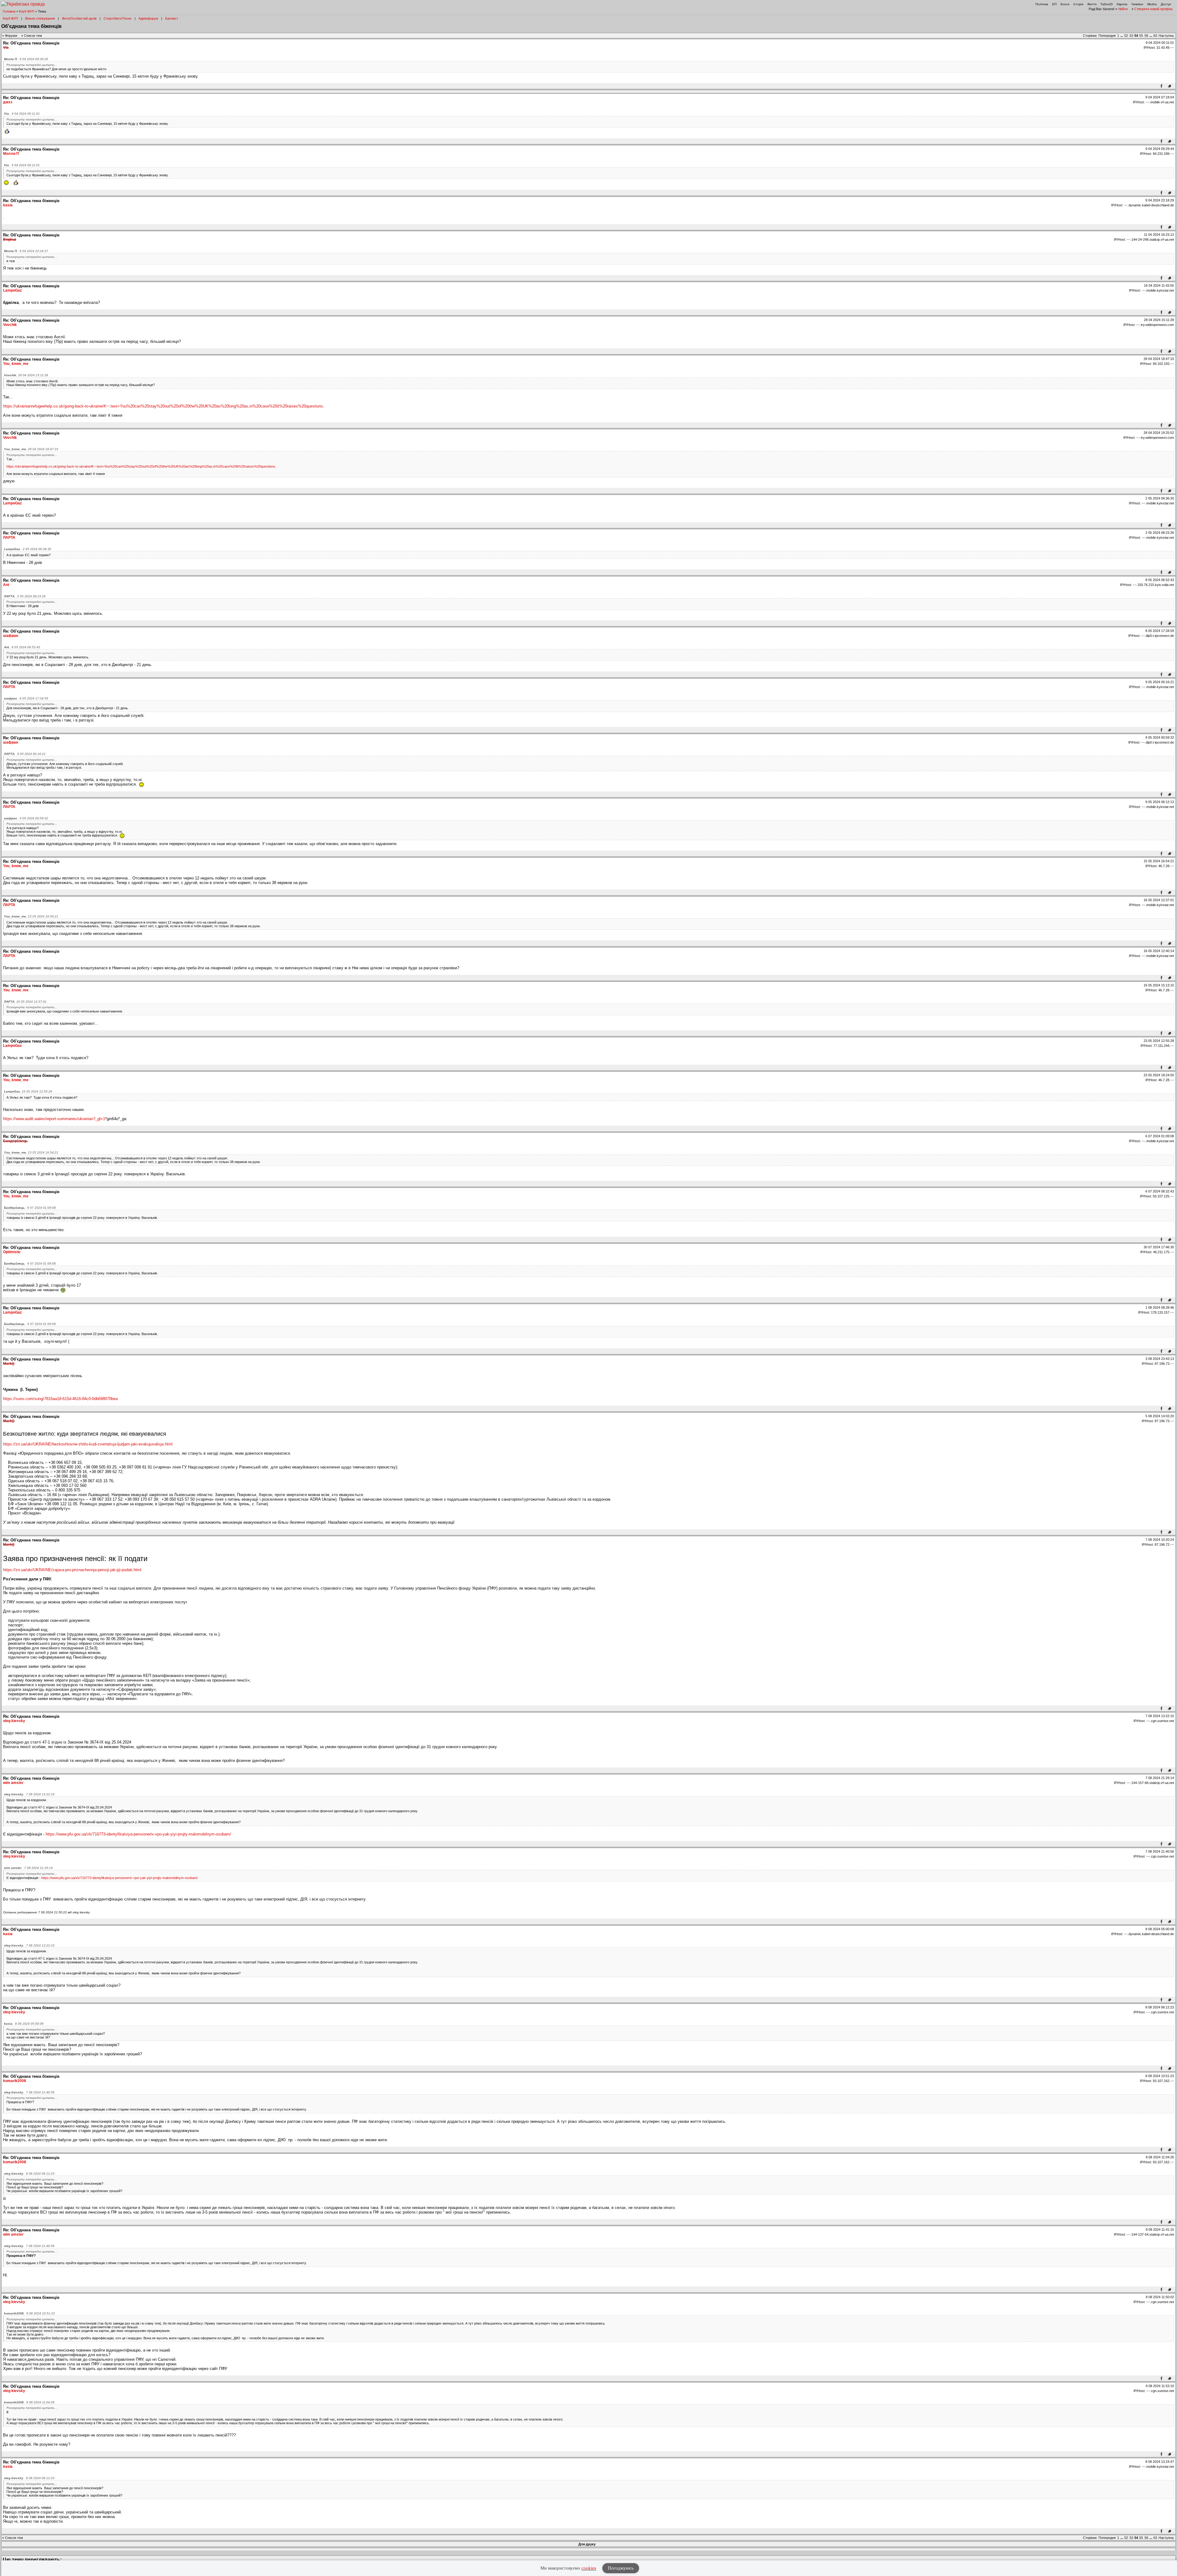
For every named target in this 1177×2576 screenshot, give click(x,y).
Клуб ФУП (27, 11)
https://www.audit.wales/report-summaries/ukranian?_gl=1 (54, 1119)
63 (1155, 36)
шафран (11, 636)
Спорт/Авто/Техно (118, 18)
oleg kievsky (14, 1721)
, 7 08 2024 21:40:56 (29, 2092)
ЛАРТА (9, 538)
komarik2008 (15, 2081)
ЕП (1054, 4)
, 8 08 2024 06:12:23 (29, 2174)
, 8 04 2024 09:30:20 (26, 59)
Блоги (1065, 4)
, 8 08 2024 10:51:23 (29, 2313)
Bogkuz (10, 239)
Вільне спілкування (40, 18)
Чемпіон (1137, 4)
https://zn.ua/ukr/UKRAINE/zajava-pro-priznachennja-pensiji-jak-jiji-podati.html (72, 1570)
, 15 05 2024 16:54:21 (31, 916)
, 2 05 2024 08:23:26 (25, 596)
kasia (8, 205)
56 (1146, 36)
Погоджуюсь (621, 2568)
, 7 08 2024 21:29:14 (28, 1868)
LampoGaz (12, 290)
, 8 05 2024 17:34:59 (26, 698)
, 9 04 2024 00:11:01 (22, 114)
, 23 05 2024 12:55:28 (28, 1091)
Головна (9, 11)
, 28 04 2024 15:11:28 (26, 375)
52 (1126, 36)
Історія (1078, 4)
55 (1141, 36)
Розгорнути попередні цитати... (32, 65)
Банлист (172, 18)
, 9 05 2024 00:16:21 (25, 754)
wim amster (13, 1783)
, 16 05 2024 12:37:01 (25, 1002)
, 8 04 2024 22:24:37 (26, 251)
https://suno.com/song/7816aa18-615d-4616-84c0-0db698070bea (60, 1399)
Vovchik (10, 325)
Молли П (11, 154)
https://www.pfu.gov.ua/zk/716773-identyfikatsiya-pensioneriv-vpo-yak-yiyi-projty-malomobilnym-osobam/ (138, 1834)
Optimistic (12, 1252)
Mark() (9, 1364)
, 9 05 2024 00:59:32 (26, 818)
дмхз (8, 102)
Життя (1092, 4)
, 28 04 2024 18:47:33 (31, 449)
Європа (1122, 4)
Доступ (1166, 4)
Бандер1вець (15, 1141)
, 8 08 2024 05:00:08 (24, 2024)
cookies (589, 2568)
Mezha (1152, 4)
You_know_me (16, 364)
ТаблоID (1107, 4)
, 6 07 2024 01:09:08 (30, 1208)
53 (1131, 36)
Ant (6, 585)
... (1122, 36)
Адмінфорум (148, 18)
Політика (1042, 4)
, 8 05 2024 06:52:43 (22, 647)
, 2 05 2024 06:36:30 (28, 549)
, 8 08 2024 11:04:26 (29, 2402)
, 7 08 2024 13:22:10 (29, 1794)
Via (6, 48)
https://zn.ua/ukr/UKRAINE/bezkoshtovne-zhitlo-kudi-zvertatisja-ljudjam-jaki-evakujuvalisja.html (88, 1444)
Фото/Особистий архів (79, 18)
